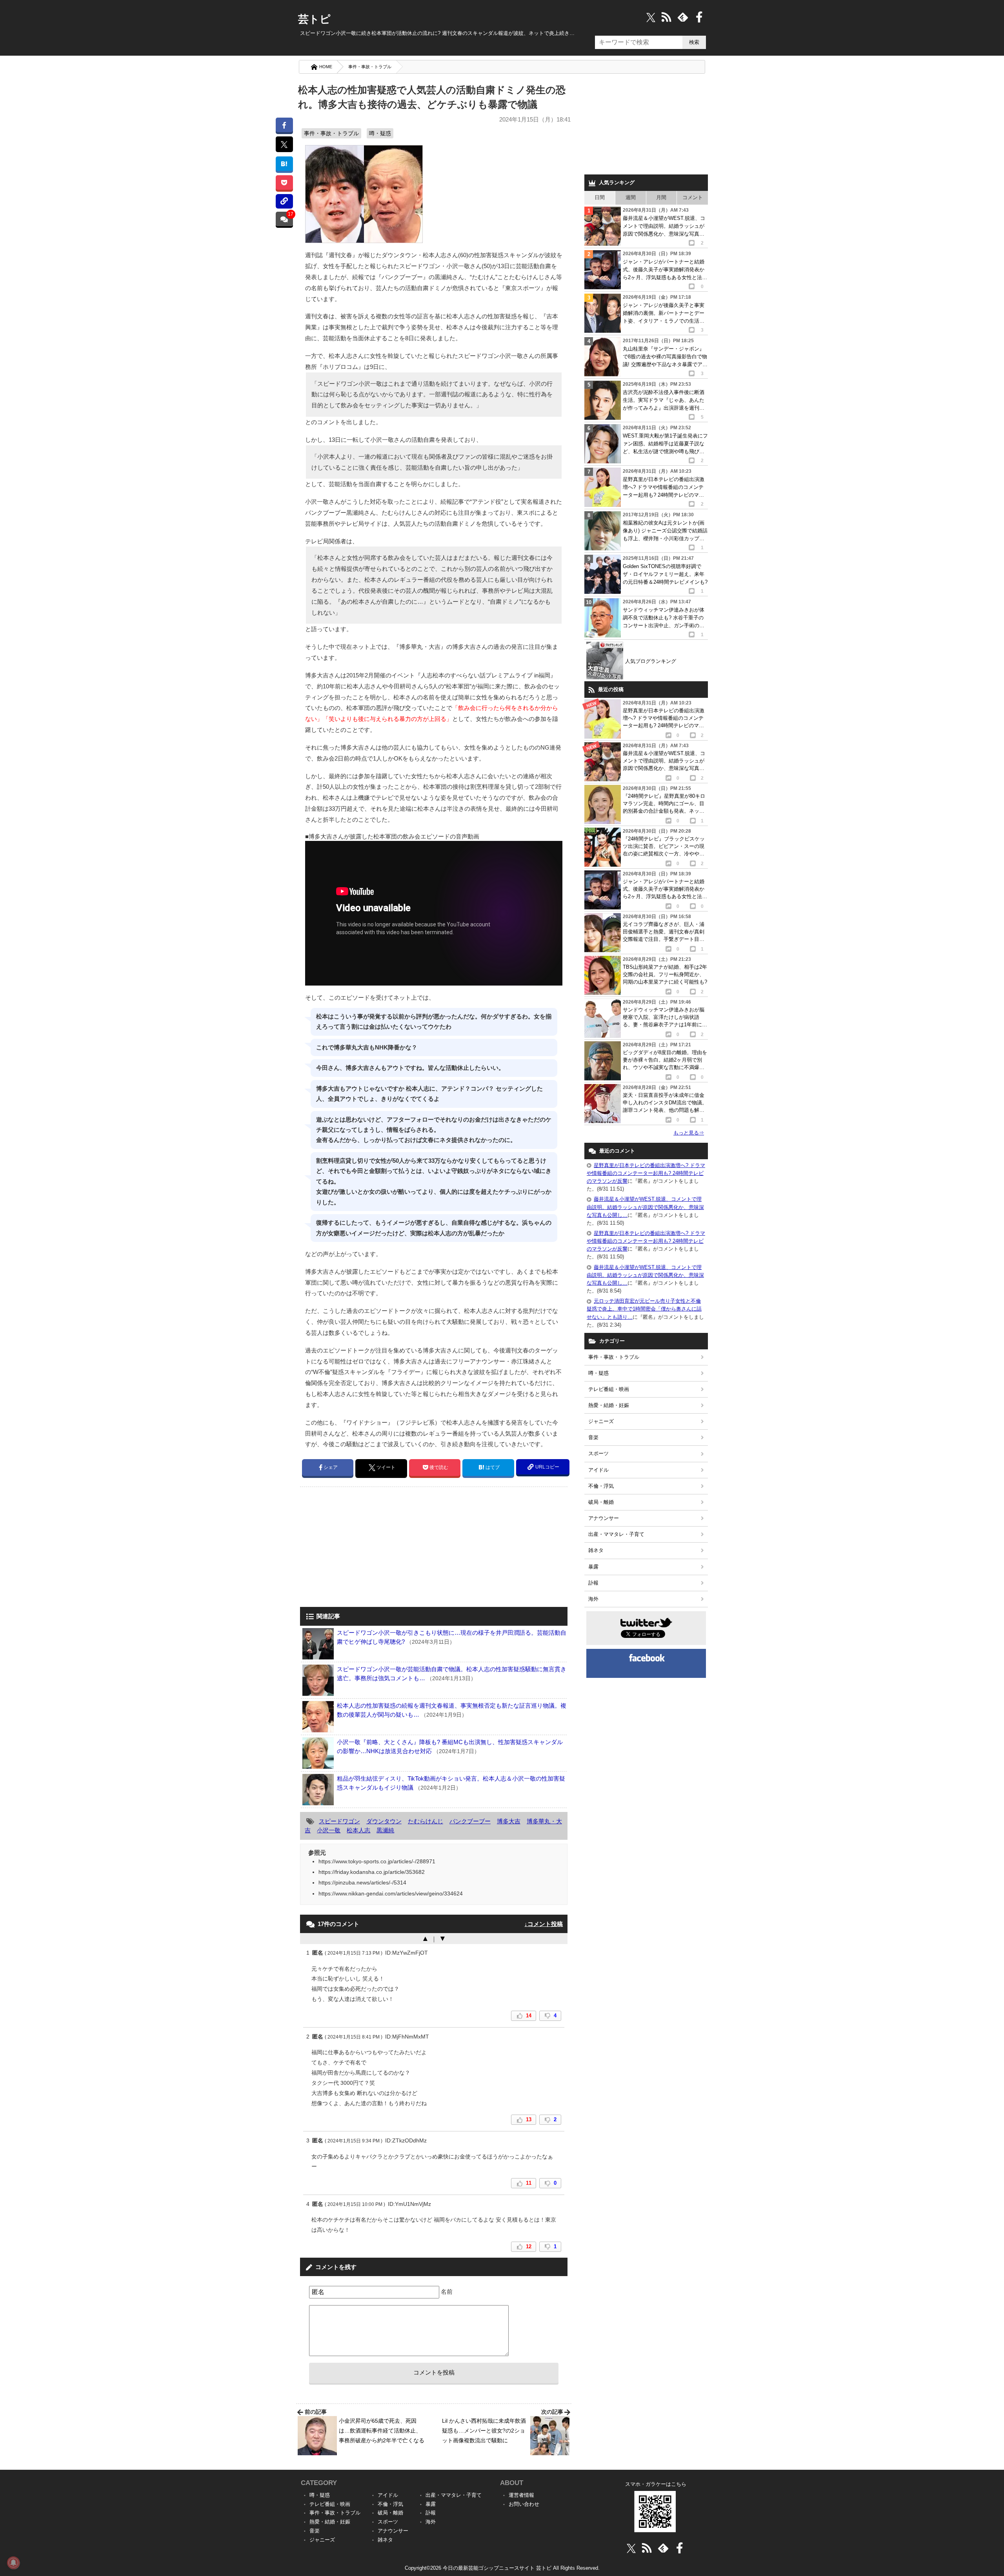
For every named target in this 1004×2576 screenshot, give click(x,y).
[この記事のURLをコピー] (284, 201)
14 (529, 2016)
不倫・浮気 (601, 1486)
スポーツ (598, 1453)
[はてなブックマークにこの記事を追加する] (284, 164)
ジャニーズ (601, 1421)
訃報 (593, 1583)
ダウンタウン (384, 1821)
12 (529, 2247)
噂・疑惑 (380, 133)
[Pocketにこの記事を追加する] (284, 182)
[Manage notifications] (13, 2563)
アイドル (598, 1470)
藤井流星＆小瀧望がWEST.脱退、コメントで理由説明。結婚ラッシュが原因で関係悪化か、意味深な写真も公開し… (645, 1207)
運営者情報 (521, 2495)
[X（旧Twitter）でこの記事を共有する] (284, 144)
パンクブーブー (470, 1821)
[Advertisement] (366, 1548)
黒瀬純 (385, 1830)
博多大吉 (509, 1821)
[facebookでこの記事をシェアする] (284, 125)
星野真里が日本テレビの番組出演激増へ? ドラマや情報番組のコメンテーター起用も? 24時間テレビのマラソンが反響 (646, 1173)
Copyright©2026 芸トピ (502, 2568)
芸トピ (314, 19)
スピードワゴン (339, 1821)
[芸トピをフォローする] (651, 17)
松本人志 (358, 1830)
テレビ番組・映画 (609, 1389)
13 (529, 2119)
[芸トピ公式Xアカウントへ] (631, 2548)
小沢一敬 (329, 1830)
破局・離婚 (601, 1502)
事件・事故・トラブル (370, 67)
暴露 (593, 1567)
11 (529, 2183)
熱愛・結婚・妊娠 (609, 1405)
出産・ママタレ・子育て (616, 1534)
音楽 (593, 1437)
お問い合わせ (524, 2504)
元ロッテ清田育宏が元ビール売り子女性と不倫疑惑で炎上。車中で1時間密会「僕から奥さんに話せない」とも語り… (644, 1309)
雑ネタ (596, 1550)
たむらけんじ (426, 1821)
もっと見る (689, 1133)
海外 (593, 1599)
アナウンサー (604, 1518)
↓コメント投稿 (544, 1924)
